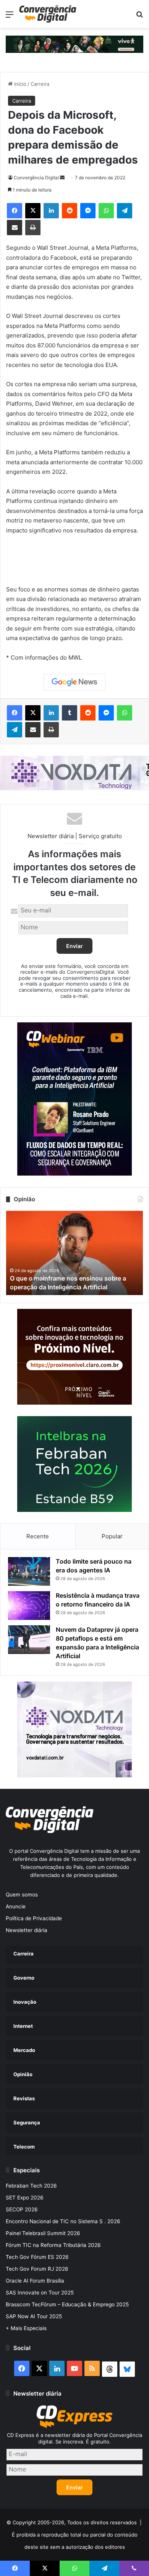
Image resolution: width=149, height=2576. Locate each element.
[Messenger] (88, 211)
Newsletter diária (27, 1930)
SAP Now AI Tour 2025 (34, 2316)
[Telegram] (125, 211)
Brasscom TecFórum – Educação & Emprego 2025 (67, 2304)
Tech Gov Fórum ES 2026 (37, 2257)
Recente (38, 1536)
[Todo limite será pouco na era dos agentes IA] (29, 1571)
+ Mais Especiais (26, 2328)
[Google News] (74, 682)
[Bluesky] (127, 2369)
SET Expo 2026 (25, 2198)
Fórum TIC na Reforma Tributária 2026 (53, 2245)
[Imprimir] (33, 228)
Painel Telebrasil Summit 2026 (43, 2233)
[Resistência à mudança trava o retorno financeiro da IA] (29, 1606)
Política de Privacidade (34, 1918)
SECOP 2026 (22, 2209)
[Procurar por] (139, 17)
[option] (74, 1253)
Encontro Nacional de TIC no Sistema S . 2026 (63, 2221)
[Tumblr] (70, 713)
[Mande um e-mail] (62, 178)
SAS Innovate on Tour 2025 (40, 2293)
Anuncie (16, 1906)
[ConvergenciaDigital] (48, 14)
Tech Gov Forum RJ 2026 (37, 2269)
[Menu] (10, 17)
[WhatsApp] (106, 211)
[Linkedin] (51, 211)
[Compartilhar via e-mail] (15, 228)
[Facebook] (15, 211)
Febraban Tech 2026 (31, 2186)
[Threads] (110, 2369)
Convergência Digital (36, 178)
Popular (112, 1536)
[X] (33, 211)
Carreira (40, 84)
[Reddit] (70, 211)
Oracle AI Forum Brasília (35, 2281)
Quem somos (22, 1895)
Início (19, 84)
